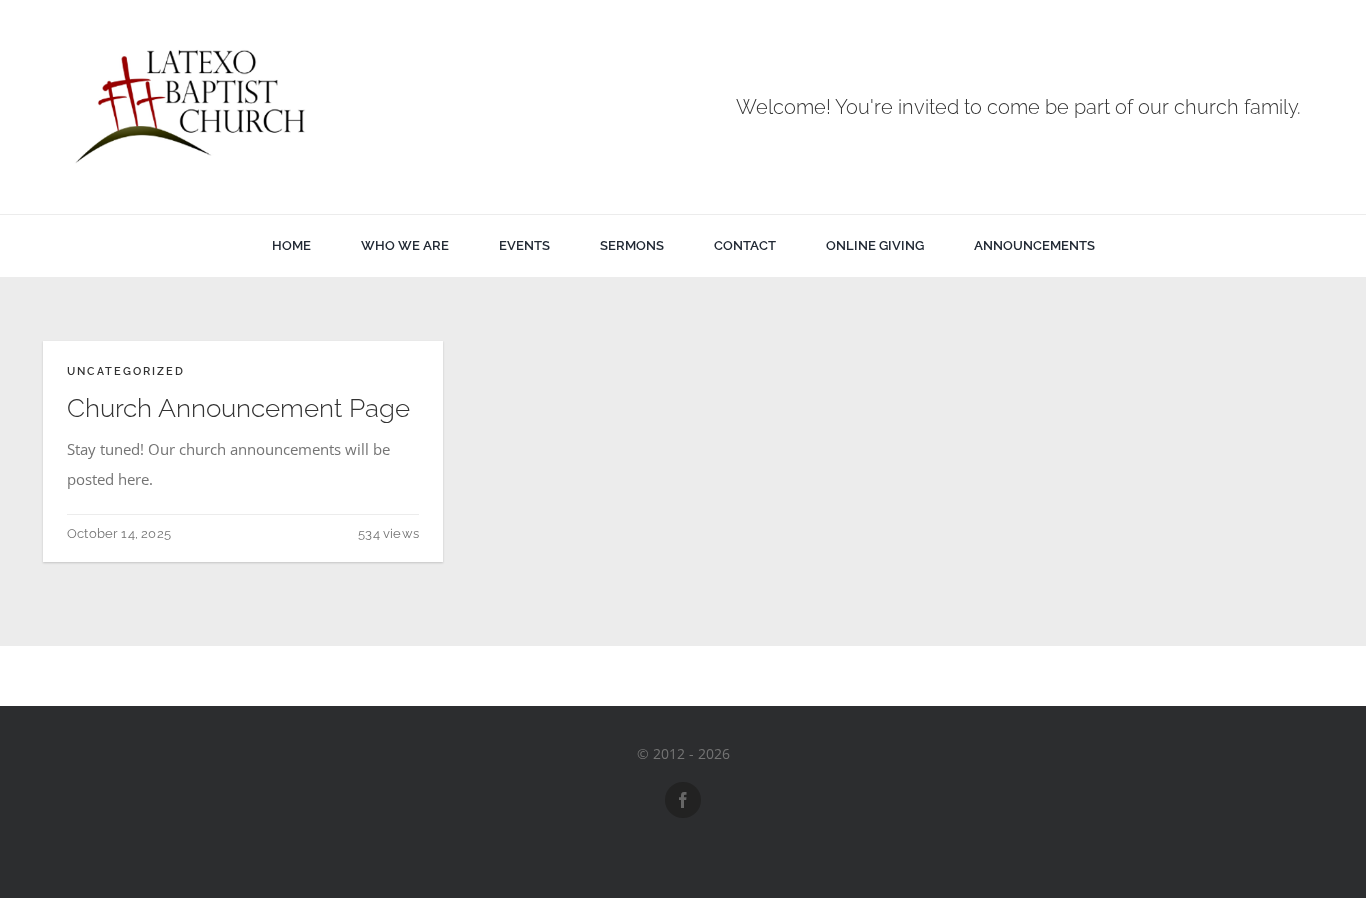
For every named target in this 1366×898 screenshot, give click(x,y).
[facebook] (683, 800)
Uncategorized (126, 371)
